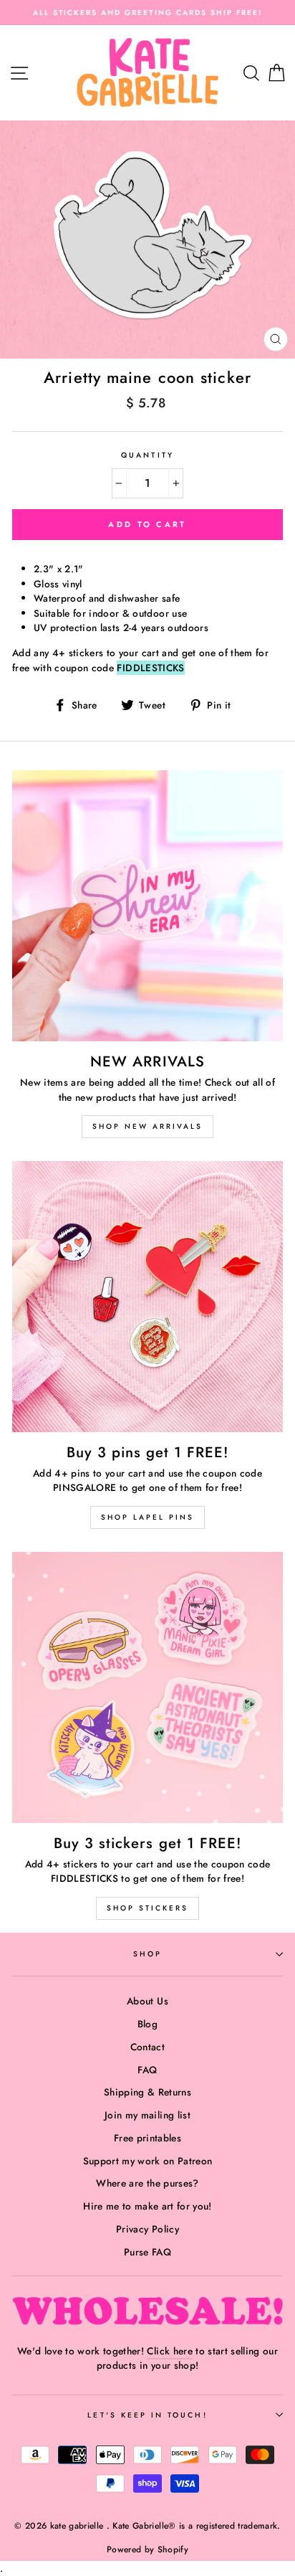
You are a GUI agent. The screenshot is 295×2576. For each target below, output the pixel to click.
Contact (147, 2047)
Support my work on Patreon (148, 2161)
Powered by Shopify (147, 2549)
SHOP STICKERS (147, 1908)
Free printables (147, 2138)
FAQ (147, 2070)
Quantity (147, 455)
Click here (169, 2351)
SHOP (147, 1954)
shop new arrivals (147, 1126)
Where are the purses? (147, 2183)
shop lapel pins (147, 1517)
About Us (147, 2001)
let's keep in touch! (147, 2415)
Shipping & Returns (147, 2092)
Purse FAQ (147, 2252)
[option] (147, 13)
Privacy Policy (147, 2229)
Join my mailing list (147, 2115)
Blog (147, 2024)
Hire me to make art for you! (147, 2206)
